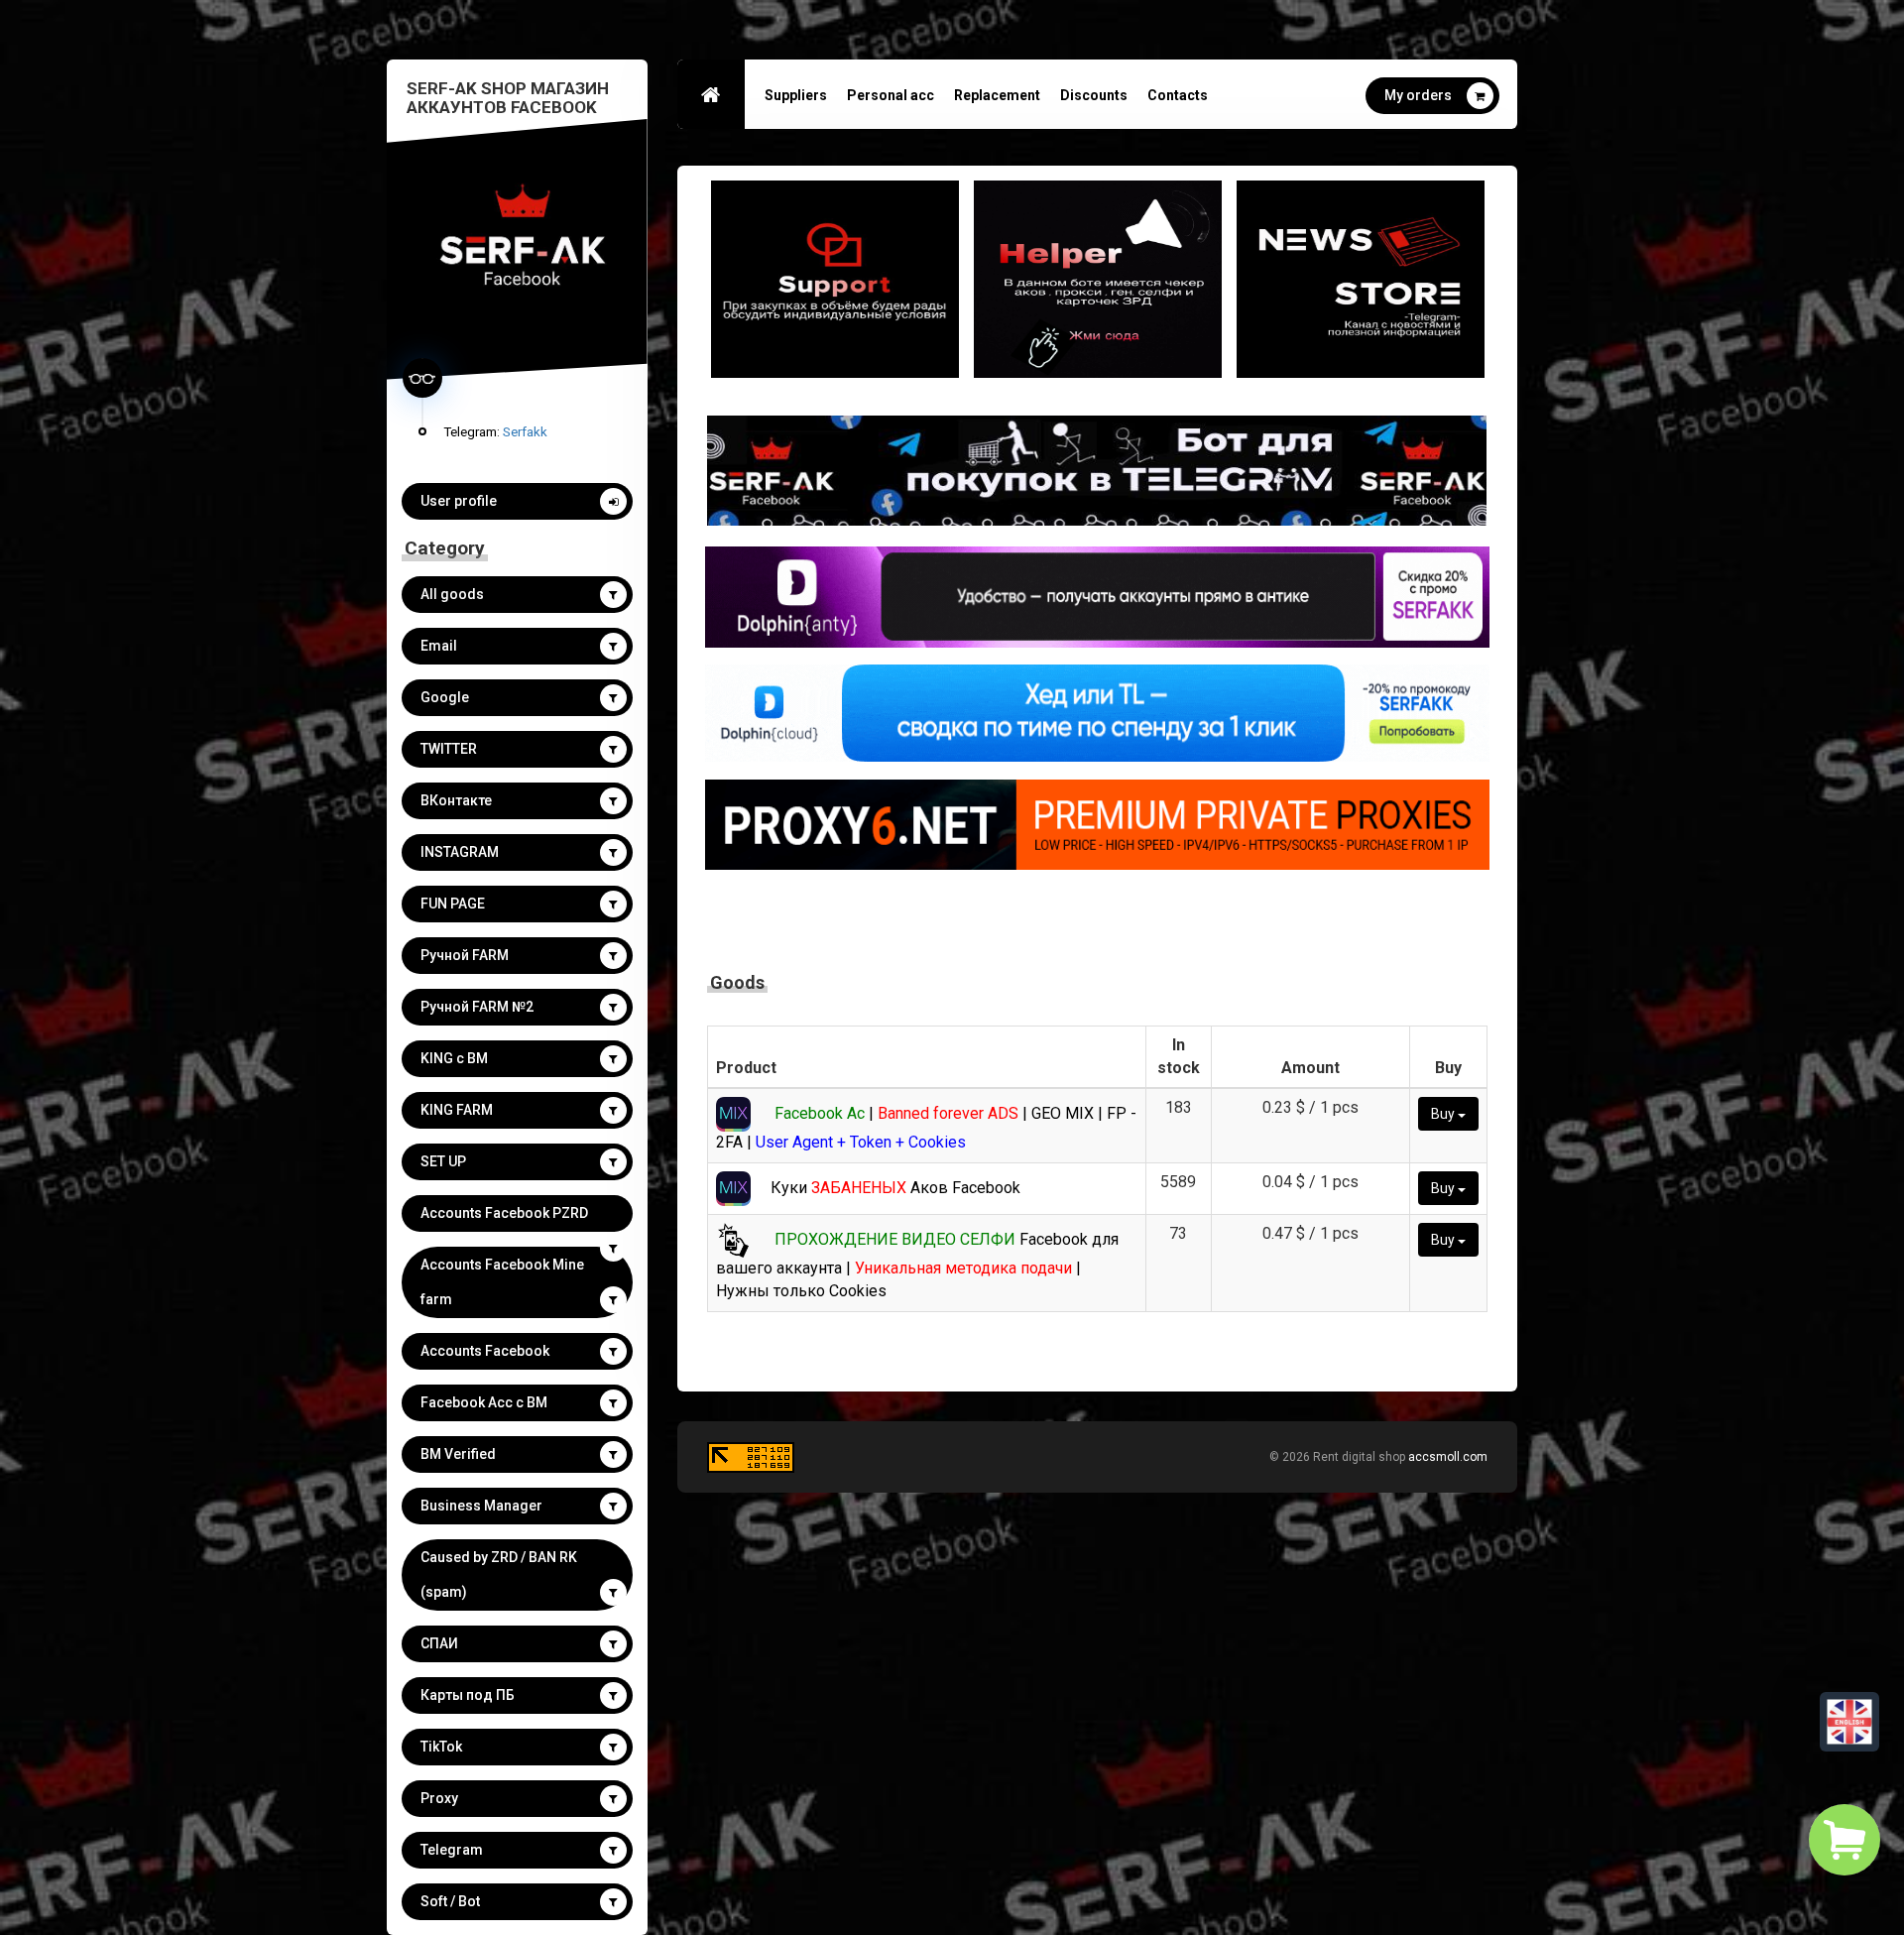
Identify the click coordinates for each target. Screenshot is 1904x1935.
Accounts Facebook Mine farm (502, 1282)
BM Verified (458, 1454)
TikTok (441, 1747)
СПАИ (439, 1643)
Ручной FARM (465, 955)
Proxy (439, 1798)
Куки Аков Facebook (895, 1188)
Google (445, 697)
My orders (1418, 95)
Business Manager (481, 1506)
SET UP (443, 1161)
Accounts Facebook (485, 1351)
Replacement (997, 95)
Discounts (1094, 95)
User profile (459, 501)
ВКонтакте (456, 800)
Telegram (452, 1850)
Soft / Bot (450, 1901)
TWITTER (449, 749)
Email (439, 646)
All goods (452, 594)
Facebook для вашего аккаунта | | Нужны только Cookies (917, 1265)
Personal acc (891, 95)
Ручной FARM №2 (477, 1007)
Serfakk (525, 431)
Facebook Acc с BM (484, 1402)
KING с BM (454, 1058)
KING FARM (457, 1110)
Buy (1444, 1114)
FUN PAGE (453, 904)
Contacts (1178, 95)
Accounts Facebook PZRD (504, 1213)
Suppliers (796, 95)
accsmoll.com (1448, 1457)
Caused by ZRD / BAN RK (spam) (499, 1574)
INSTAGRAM (460, 852)
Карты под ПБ (468, 1695)
